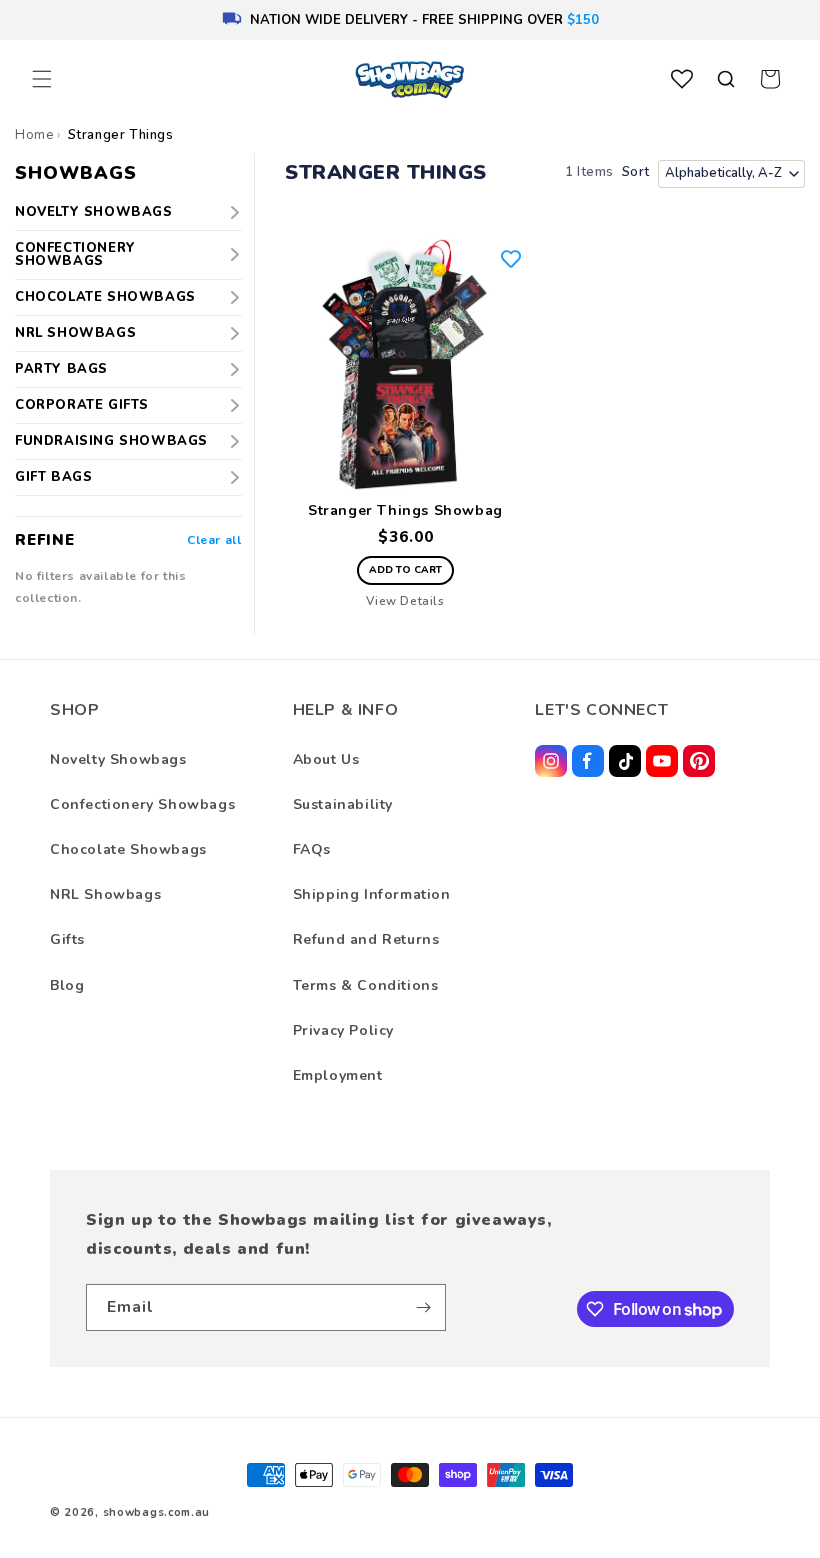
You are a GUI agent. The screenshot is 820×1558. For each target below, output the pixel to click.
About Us (326, 759)
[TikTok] (625, 761)
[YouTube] (662, 761)
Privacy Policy (343, 1030)
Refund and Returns (366, 939)
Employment (338, 1075)
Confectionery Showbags (75, 254)
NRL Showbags (75, 333)
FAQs (312, 849)
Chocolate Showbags (105, 297)
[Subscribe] (423, 1307)
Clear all (214, 540)
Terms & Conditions (366, 985)
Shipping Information (372, 894)
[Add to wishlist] (511, 259)
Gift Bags (53, 477)
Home (34, 135)
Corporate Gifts (82, 405)
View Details (405, 601)
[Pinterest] (699, 761)
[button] (42, 79)
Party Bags (61, 369)
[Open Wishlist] (682, 79)
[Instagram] (551, 761)
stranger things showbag (405, 511)
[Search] (726, 79)
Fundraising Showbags (111, 441)
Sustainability (343, 804)
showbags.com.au (157, 1512)
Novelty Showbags (94, 212)
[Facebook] (588, 761)
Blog (67, 985)
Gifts (67, 939)
